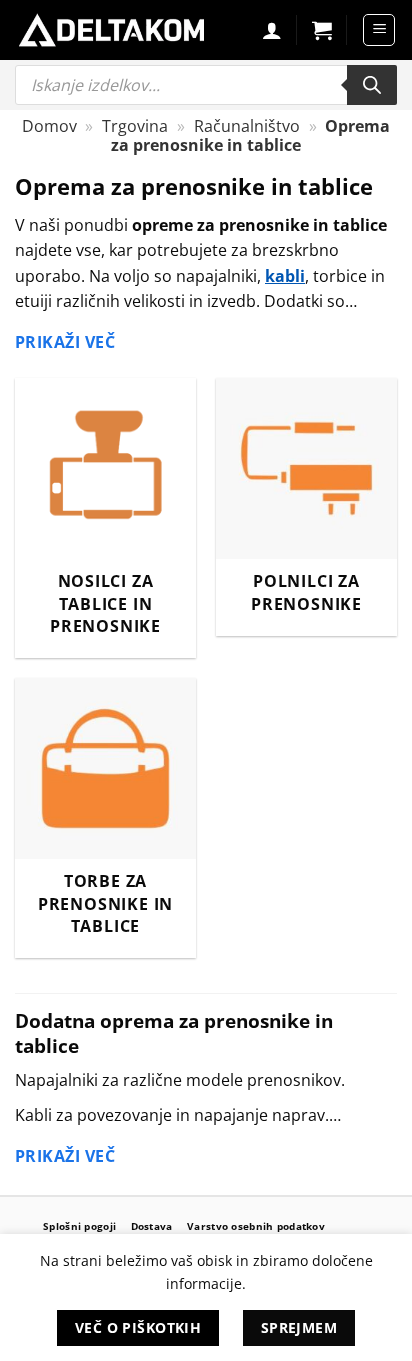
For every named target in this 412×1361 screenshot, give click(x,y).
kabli (285, 276)
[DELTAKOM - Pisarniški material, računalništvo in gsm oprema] (111, 30)
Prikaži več (65, 342)
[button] (322, 30)
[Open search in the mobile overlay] (206, 85)
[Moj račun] (272, 30)
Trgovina (135, 126)
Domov (49, 126)
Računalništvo (247, 126)
